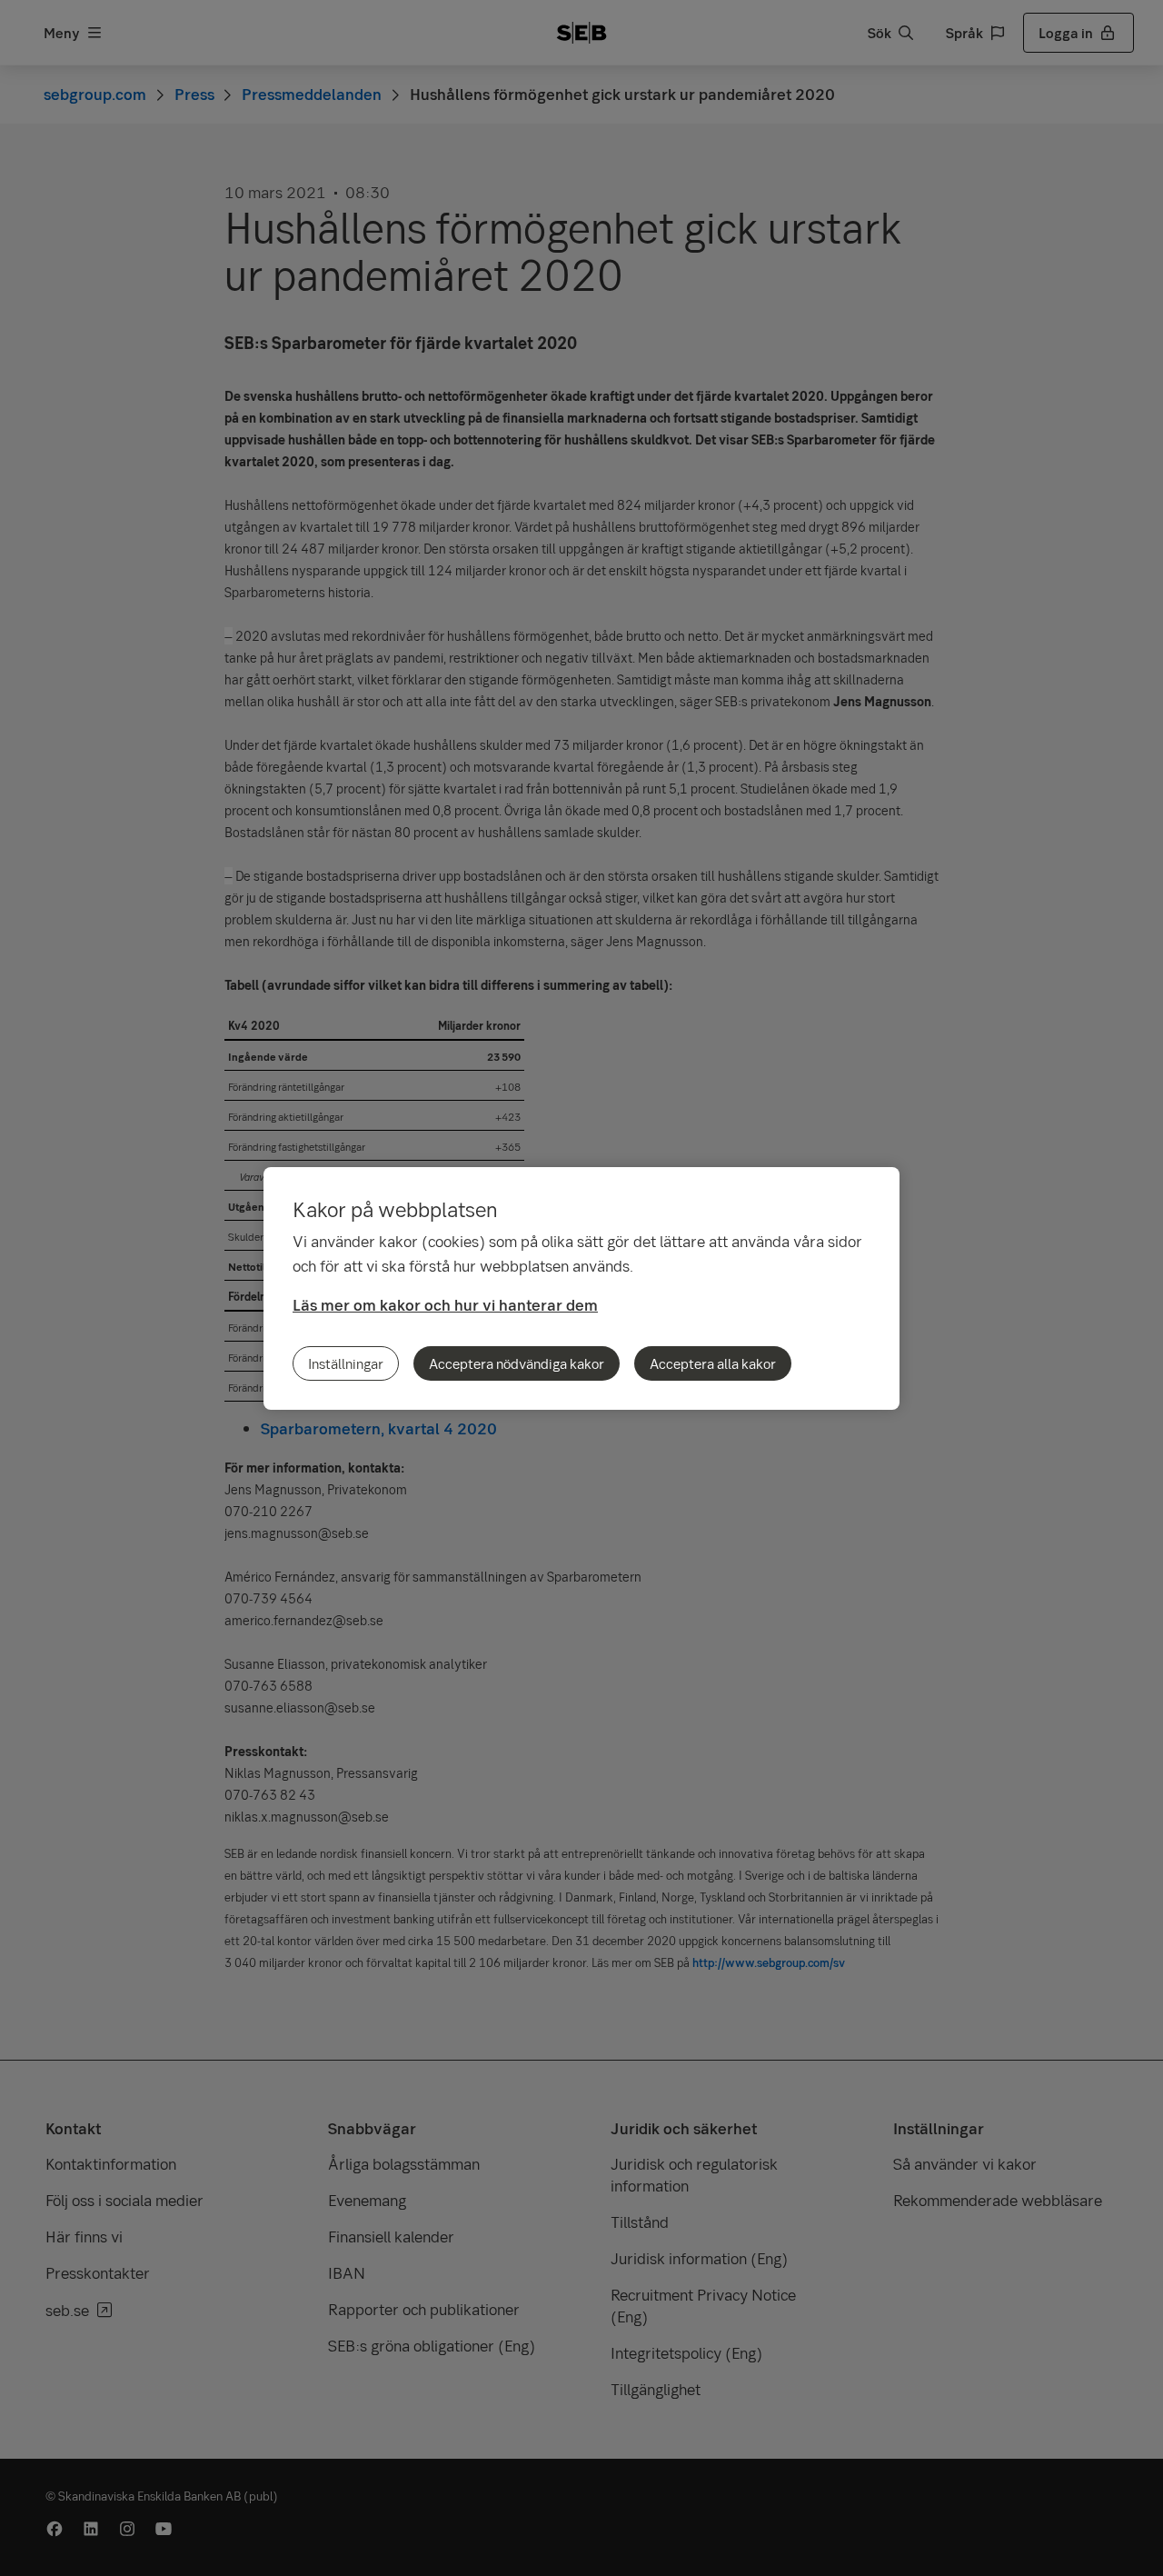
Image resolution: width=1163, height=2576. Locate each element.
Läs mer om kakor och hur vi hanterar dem (445, 1305)
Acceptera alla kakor (713, 1363)
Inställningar (346, 1363)
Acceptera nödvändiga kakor (517, 1363)
